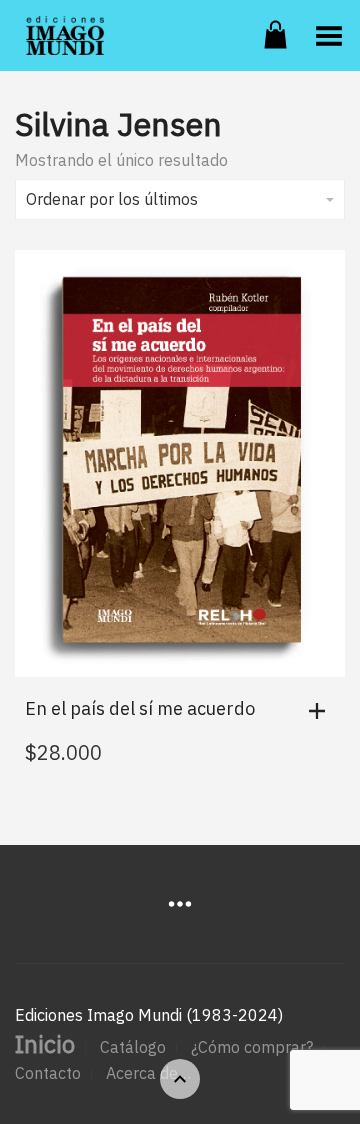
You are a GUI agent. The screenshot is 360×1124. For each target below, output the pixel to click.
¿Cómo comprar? (252, 1047)
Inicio (45, 1044)
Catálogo (133, 1047)
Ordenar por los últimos (112, 199)
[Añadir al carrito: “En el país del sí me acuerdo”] (322, 711)
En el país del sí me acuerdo (140, 708)
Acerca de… (148, 1073)
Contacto (48, 1073)
